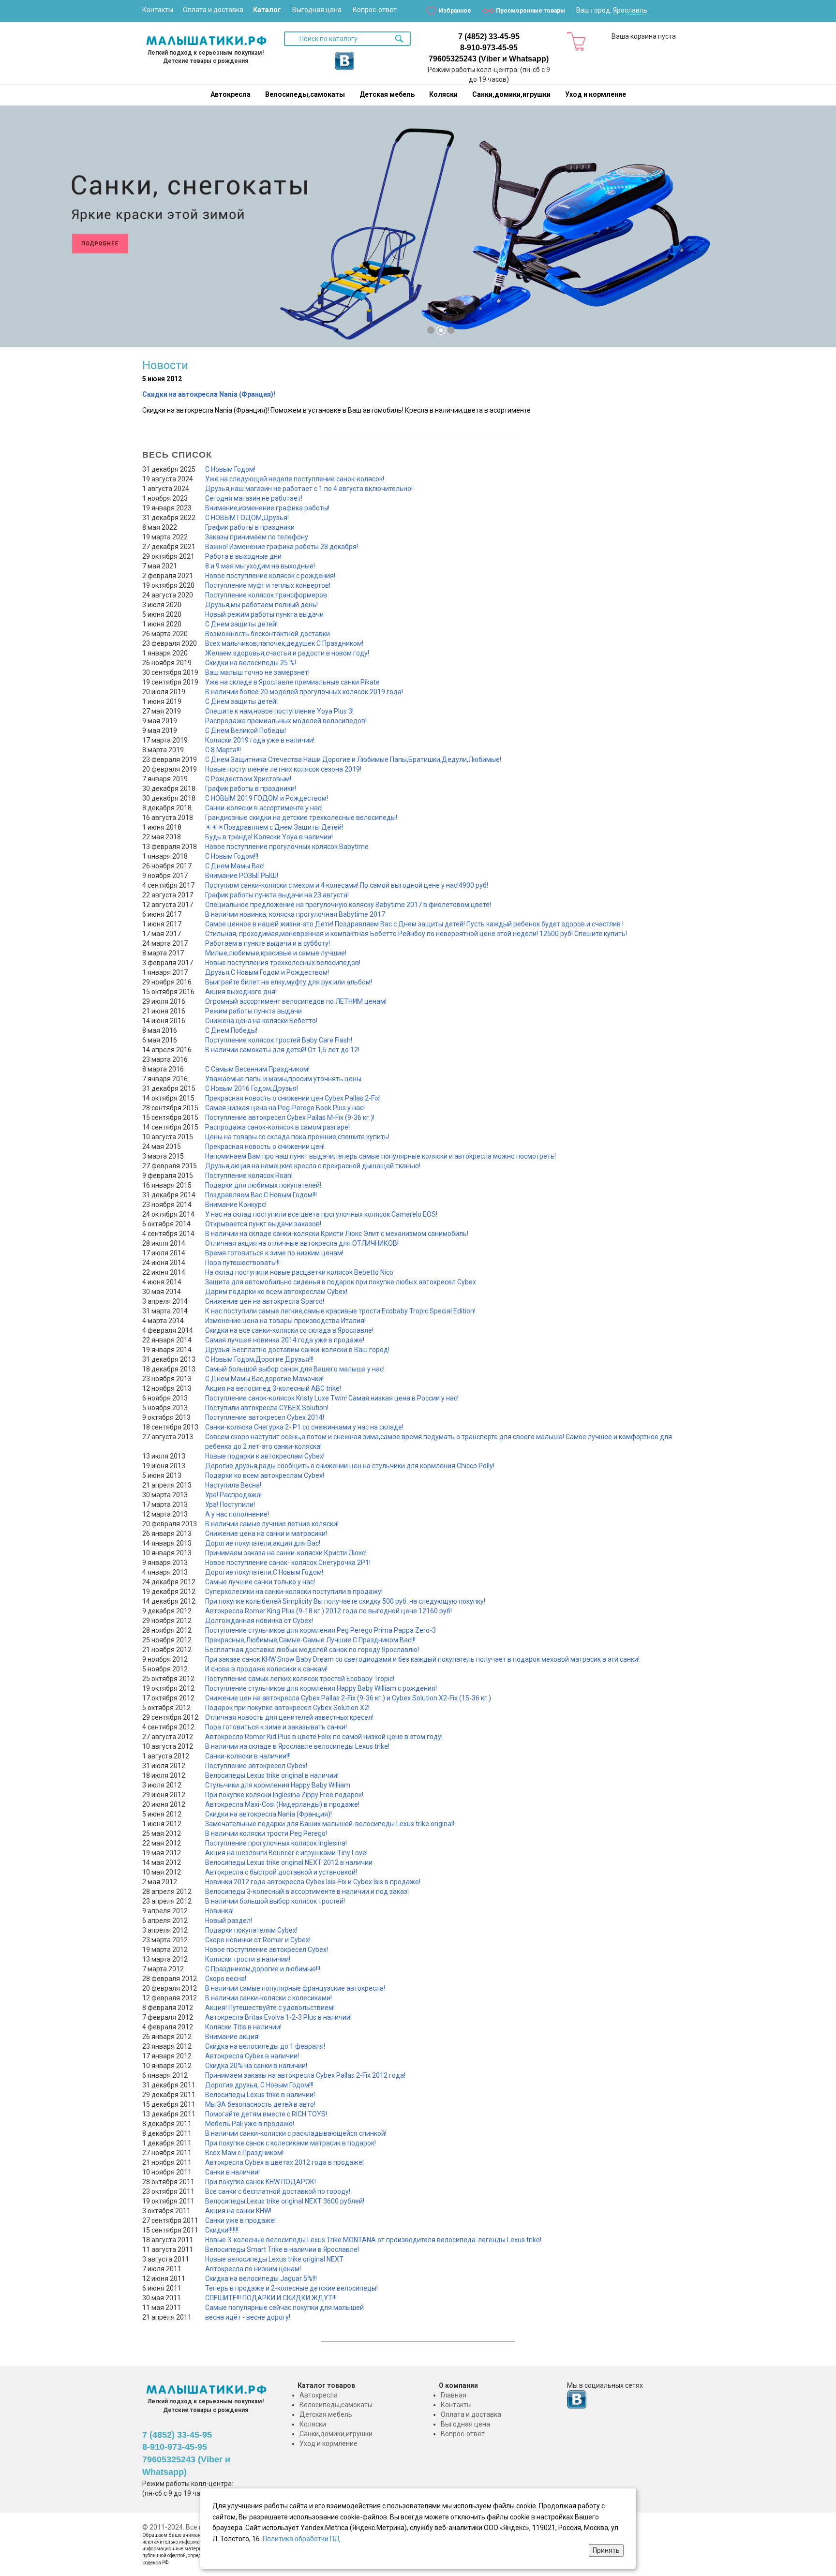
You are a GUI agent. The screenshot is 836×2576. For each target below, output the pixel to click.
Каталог (267, 10)
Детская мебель (387, 94)
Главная (454, 2395)
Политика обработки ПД (301, 2539)
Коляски (443, 94)
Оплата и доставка (213, 10)
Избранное (455, 11)
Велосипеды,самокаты (305, 94)
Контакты (158, 10)
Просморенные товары (530, 11)
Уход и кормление (596, 94)
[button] (19, 230)
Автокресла (231, 94)
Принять (606, 2550)
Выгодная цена (317, 10)
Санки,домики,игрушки (511, 94)
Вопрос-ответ (375, 10)
